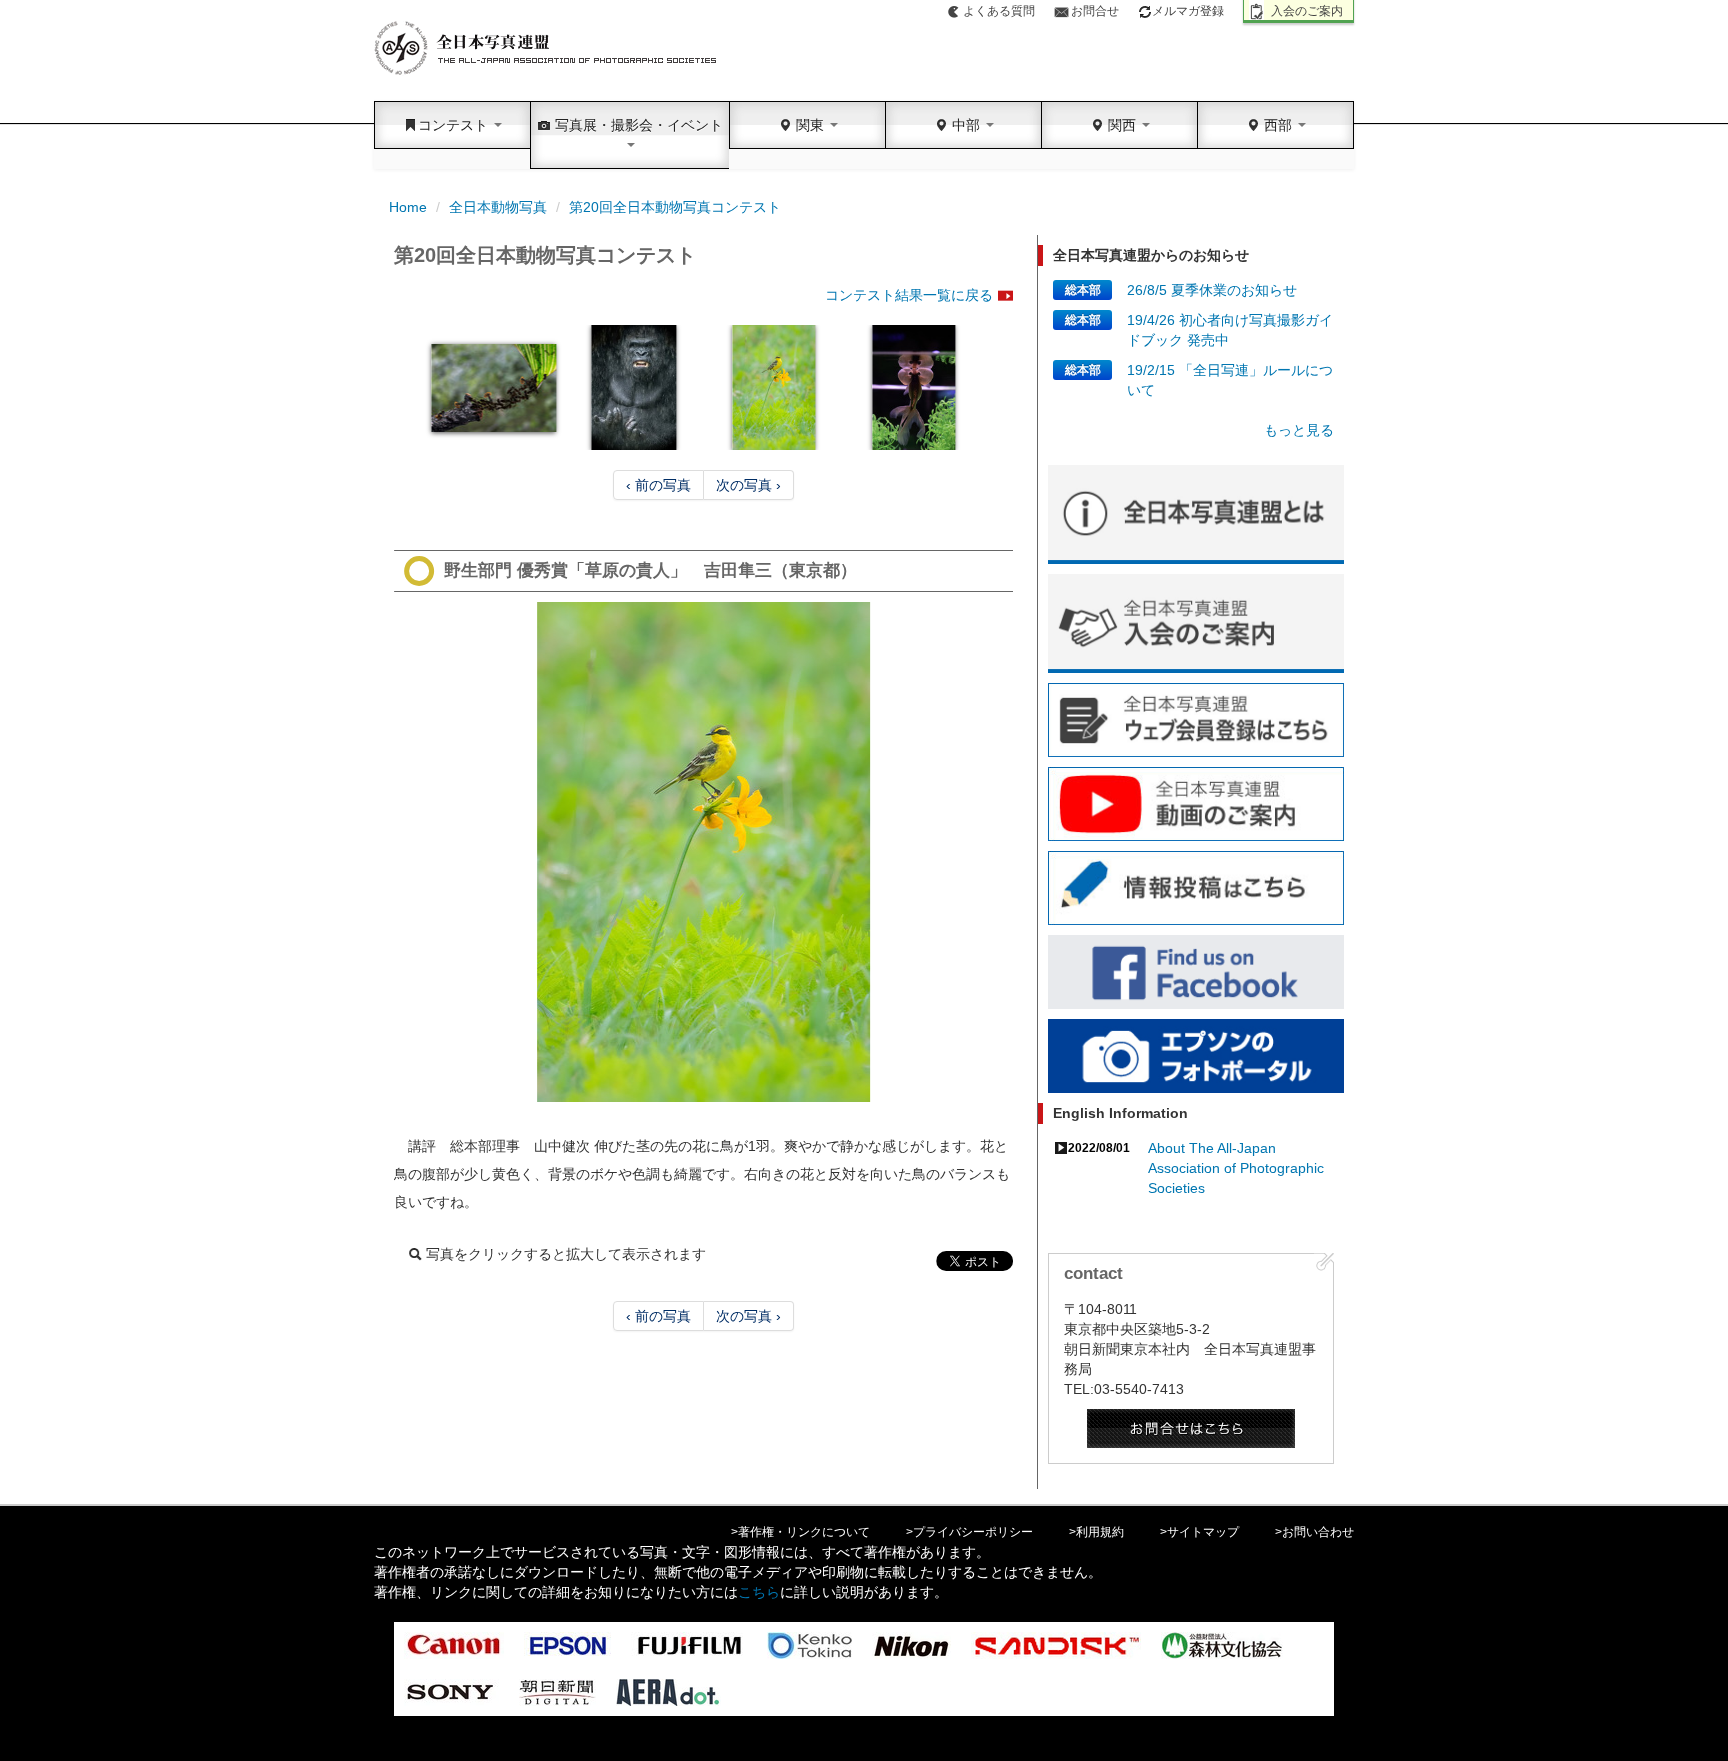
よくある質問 (999, 11)
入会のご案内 (1307, 11)
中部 (966, 125)
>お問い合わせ (1314, 1532)
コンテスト (455, 125)
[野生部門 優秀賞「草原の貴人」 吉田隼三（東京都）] (703, 852)
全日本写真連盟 (546, 48)
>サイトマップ (1199, 1532)
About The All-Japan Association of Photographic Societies (1236, 1168)
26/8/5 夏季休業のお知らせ (1212, 290)
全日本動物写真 (498, 207)
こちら (759, 1592)
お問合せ (1095, 11)
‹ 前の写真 (658, 485)
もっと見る (1299, 430)
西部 (1278, 125)
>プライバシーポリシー (969, 1532)
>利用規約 (1096, 1532)
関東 (810, 125)
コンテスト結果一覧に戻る (909, 295)
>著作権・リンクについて (800, 1532)
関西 (1122, 125)
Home (408, 207)
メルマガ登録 (1188, 11)
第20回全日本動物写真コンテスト (675, 207)
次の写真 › (748, 485)
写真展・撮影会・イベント (637, 125)
